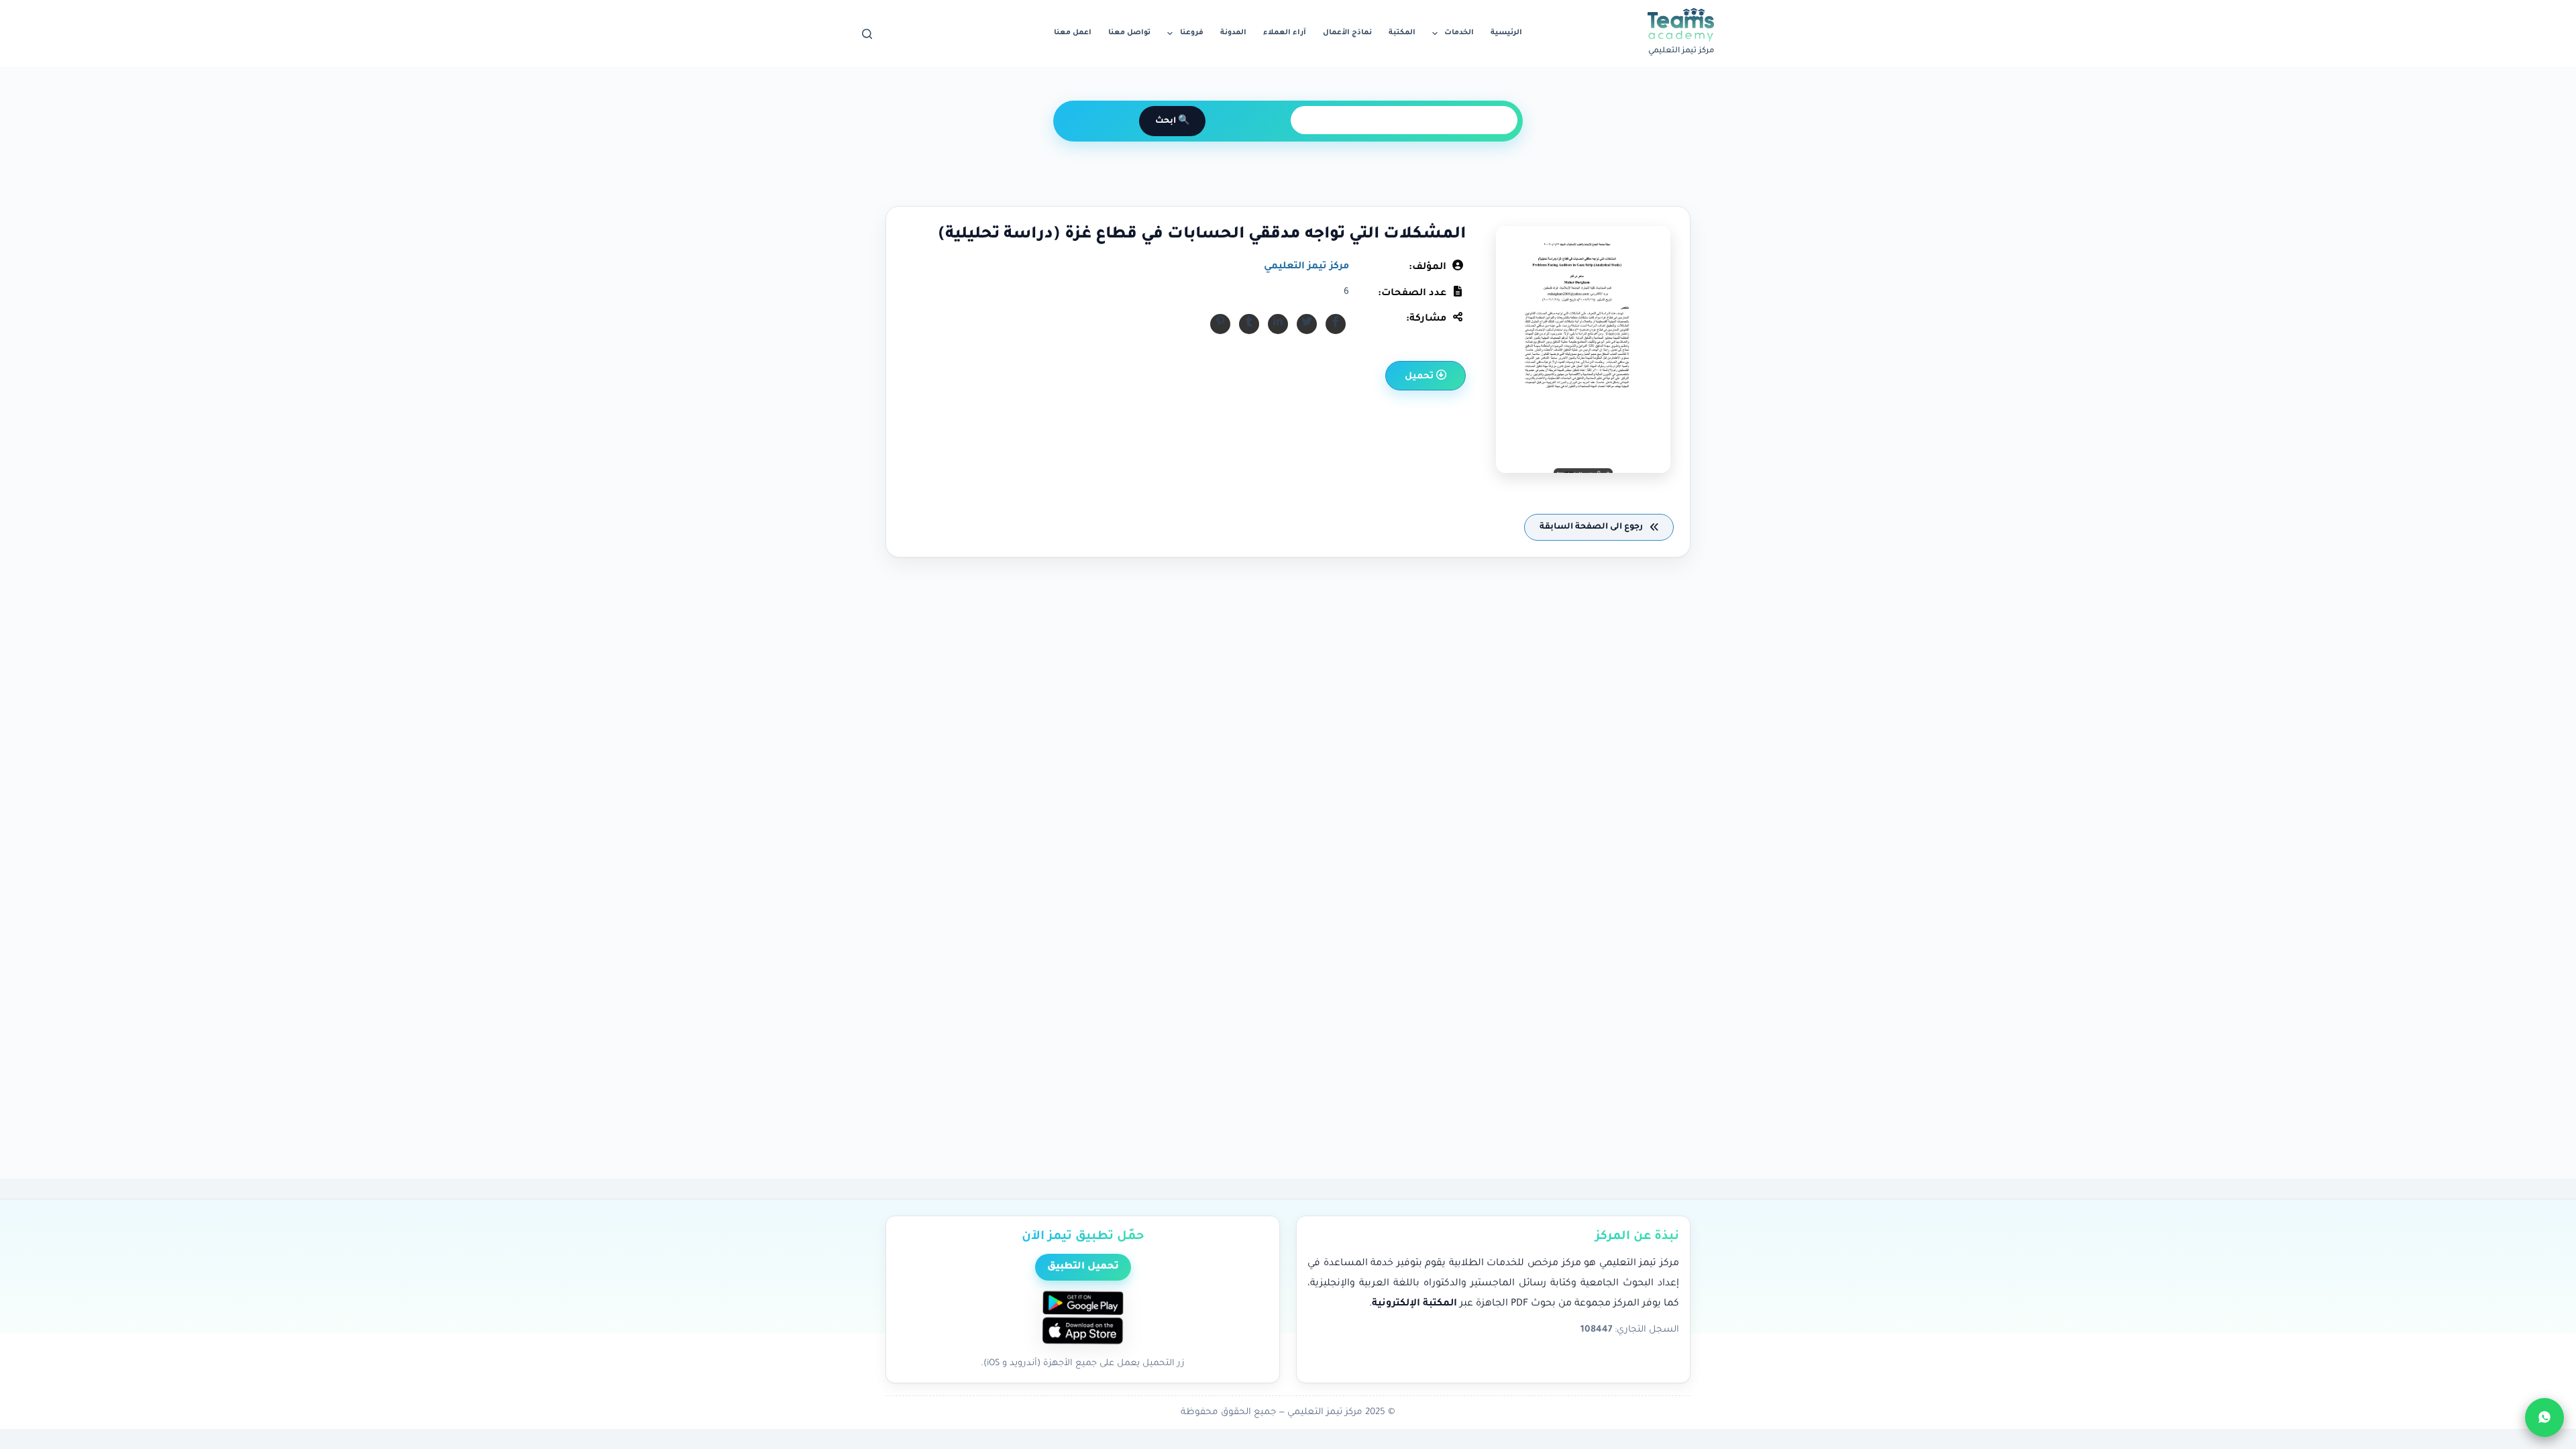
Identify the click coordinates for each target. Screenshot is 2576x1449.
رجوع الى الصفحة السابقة (1592, 527)
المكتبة (1402, 33)
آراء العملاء (1285, 33)
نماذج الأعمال (1347, 33)
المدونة (1233, 33)
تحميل (1420, 377)
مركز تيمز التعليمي (1306, 267)
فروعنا (1192, 33)
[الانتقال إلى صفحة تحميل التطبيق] (1083, 1319)
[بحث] (867, 34)
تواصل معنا (1129, 33)
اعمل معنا (1073, 33)
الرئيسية (1506, 33)
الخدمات (1459, 33)
